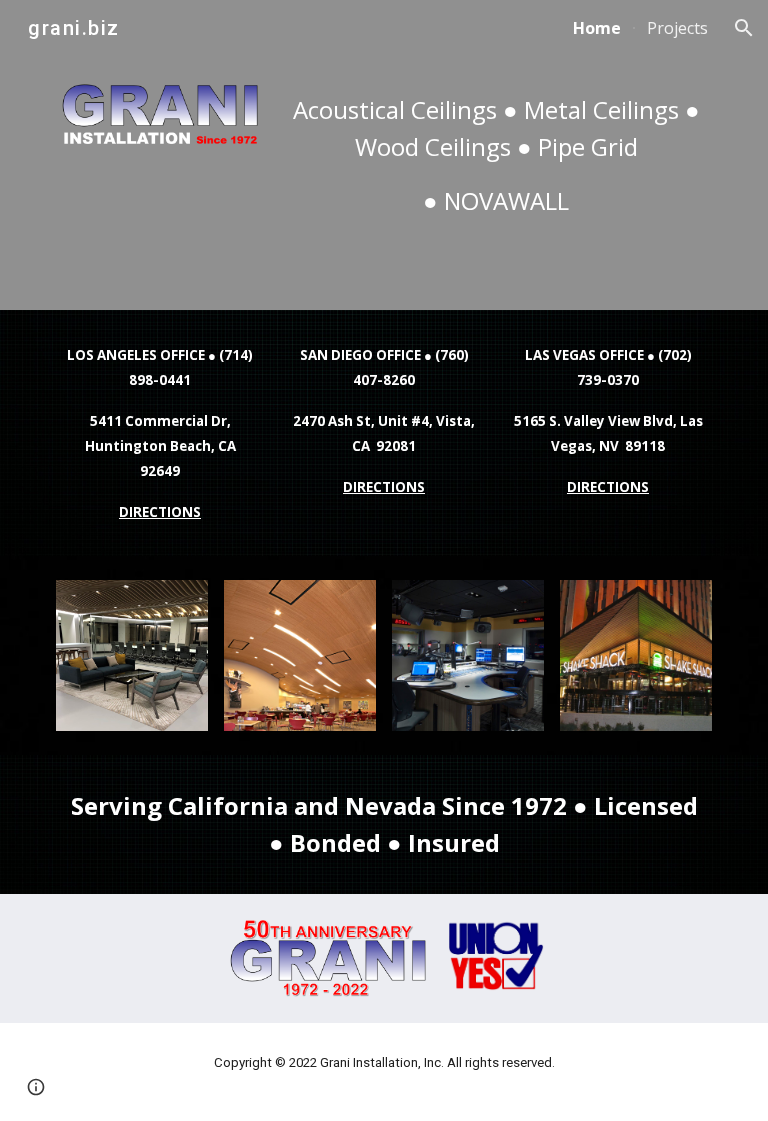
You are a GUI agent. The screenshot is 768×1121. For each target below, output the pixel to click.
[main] (495, 155)
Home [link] (597, 28)
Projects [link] (677, 28)
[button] (744, 28)
